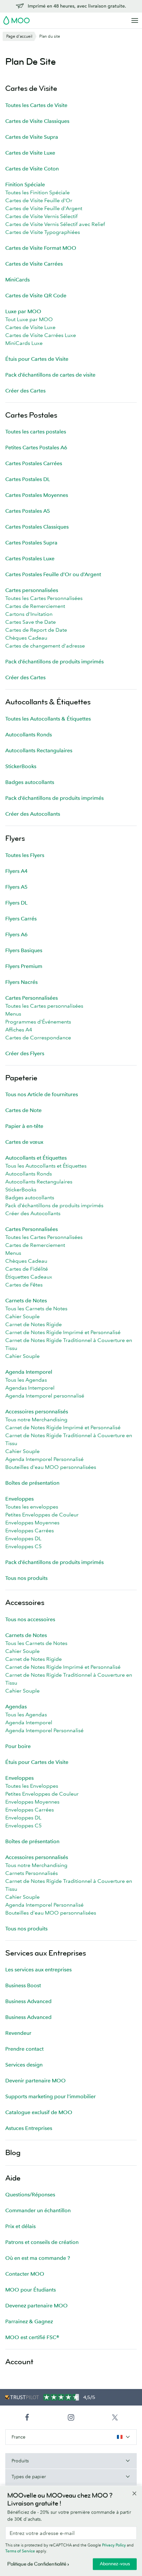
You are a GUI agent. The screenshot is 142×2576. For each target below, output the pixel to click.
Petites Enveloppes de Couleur (42, 1514)
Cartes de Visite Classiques (37, 121)
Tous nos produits (26, 1578)
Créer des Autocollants (33, 814)
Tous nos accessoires (30, 1619)
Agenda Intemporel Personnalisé (44, 1459)
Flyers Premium (24, 966)
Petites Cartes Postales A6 (36, 447)
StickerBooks (21, 766)
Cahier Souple (22, 1316)
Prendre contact (24, 2049)
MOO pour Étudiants (31, 2290)
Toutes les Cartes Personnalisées (44, 598)
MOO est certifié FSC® (32, 2337)
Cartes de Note (23, 1110)
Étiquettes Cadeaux (29, 1277)
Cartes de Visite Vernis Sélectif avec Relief (55, 224)
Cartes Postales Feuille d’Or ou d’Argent (53, 574)
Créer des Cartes (25, 391)
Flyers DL (16, 903)
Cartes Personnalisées (32, 998)
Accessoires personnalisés (37, 1411)
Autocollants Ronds (29, 734)
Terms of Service (20, 2551)
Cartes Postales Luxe (30, 558)
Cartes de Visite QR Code (36, 295)
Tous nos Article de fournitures (42, 1094)
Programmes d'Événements (38, 1022)
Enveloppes (19, 1499)
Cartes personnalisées (32, 590)
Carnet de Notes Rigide (34, 1324)
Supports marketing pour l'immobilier (51, 2096)
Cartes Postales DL (28, 479)
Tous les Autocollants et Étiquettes (46, 1166)
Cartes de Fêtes (24, 1285)
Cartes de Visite (31, 88)
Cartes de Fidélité (27, 1269)
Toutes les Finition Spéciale (37, 192)
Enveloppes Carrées (30, 1530)
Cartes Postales (31, 415)
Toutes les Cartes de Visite (36, 105)
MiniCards (18, 280)
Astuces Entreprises (29, 2128)
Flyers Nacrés (21, 982)
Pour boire (18, 1746)
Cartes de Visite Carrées (34, 264)
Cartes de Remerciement (35, 606)
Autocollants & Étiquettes (48, 702)
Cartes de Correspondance (38, 1037)
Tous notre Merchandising (36, 1419)
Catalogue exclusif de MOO (39, 2112)
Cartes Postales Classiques (37, 527)
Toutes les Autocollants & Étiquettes (48, 719)
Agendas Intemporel (30, 1388)
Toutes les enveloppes (32, 1507)
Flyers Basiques (24, 950)
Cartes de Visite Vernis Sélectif (41, 216)
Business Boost (23, 1985)
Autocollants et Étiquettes (36, 1158)
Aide (13, 2178)
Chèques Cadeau (26, 638)
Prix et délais (20, 2226)
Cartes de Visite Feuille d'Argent (44, 208)
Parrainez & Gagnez (29, 2321)
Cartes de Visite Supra (32, 137)
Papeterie (21, 1078)
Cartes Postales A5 (28, 511)
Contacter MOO (25, 2274)
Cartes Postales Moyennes (37, 495)
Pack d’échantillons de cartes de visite (50, 375)
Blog (13, 2153)
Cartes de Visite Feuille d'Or (39, 200)
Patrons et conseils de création (42, 2242)
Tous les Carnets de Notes (36, 1308)
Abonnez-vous (115, 2564)
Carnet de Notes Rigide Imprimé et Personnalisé (63, 1332)
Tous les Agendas (26, 1380)
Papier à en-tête (24, 1126)
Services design (24, 2065)
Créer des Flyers (25, 1053)
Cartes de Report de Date (36, 630)
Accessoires (25, 1603)
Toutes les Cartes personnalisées (44, 1006)
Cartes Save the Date (31, 622)
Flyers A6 (17, 934)
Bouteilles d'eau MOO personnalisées (51, 1467)
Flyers (15, 838)
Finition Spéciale (25, 184)
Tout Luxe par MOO (29, 319)
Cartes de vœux (24, 1142)
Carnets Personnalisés (32, 1873)
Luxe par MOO (23, 311)
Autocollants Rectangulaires (39, 750)
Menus (13, 1014)
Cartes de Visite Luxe (30, 153)
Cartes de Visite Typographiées (43, 232)
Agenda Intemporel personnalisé (45, 1396)
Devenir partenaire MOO (35, 2080)
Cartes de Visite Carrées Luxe (41, 335)
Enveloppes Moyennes (32, 1522)
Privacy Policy (114, 2545)
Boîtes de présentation (32, 1483)
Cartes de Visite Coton (32, 168)
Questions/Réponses (30, 2194)
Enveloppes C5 (23, 1546)
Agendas (16, 1706)
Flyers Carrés (21, 918)
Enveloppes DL (23, 1538)
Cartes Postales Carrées (34, 463)
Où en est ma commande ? (38, 2258)
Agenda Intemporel (29, 1372)
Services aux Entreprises (46, 1953)
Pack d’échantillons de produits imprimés (54, 661)
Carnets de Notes (26, 1300)
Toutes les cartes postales (36, 431)
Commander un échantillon (38, 2210)
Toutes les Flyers (25, 855)
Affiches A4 (19, 1029)
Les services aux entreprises (38, 1969)
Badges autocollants (30, 782)
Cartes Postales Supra (31, 542)
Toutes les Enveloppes (32, 1786)
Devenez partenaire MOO (36, 2305)
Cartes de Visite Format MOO (41, 248)
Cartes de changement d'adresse (45, 646)
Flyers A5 (17, 887)
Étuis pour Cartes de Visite (37, 359)
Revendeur (18, 2033)
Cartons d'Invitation (29, 614)
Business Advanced (28, 2001)
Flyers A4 (17, 871)
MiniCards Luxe (24, 343)
